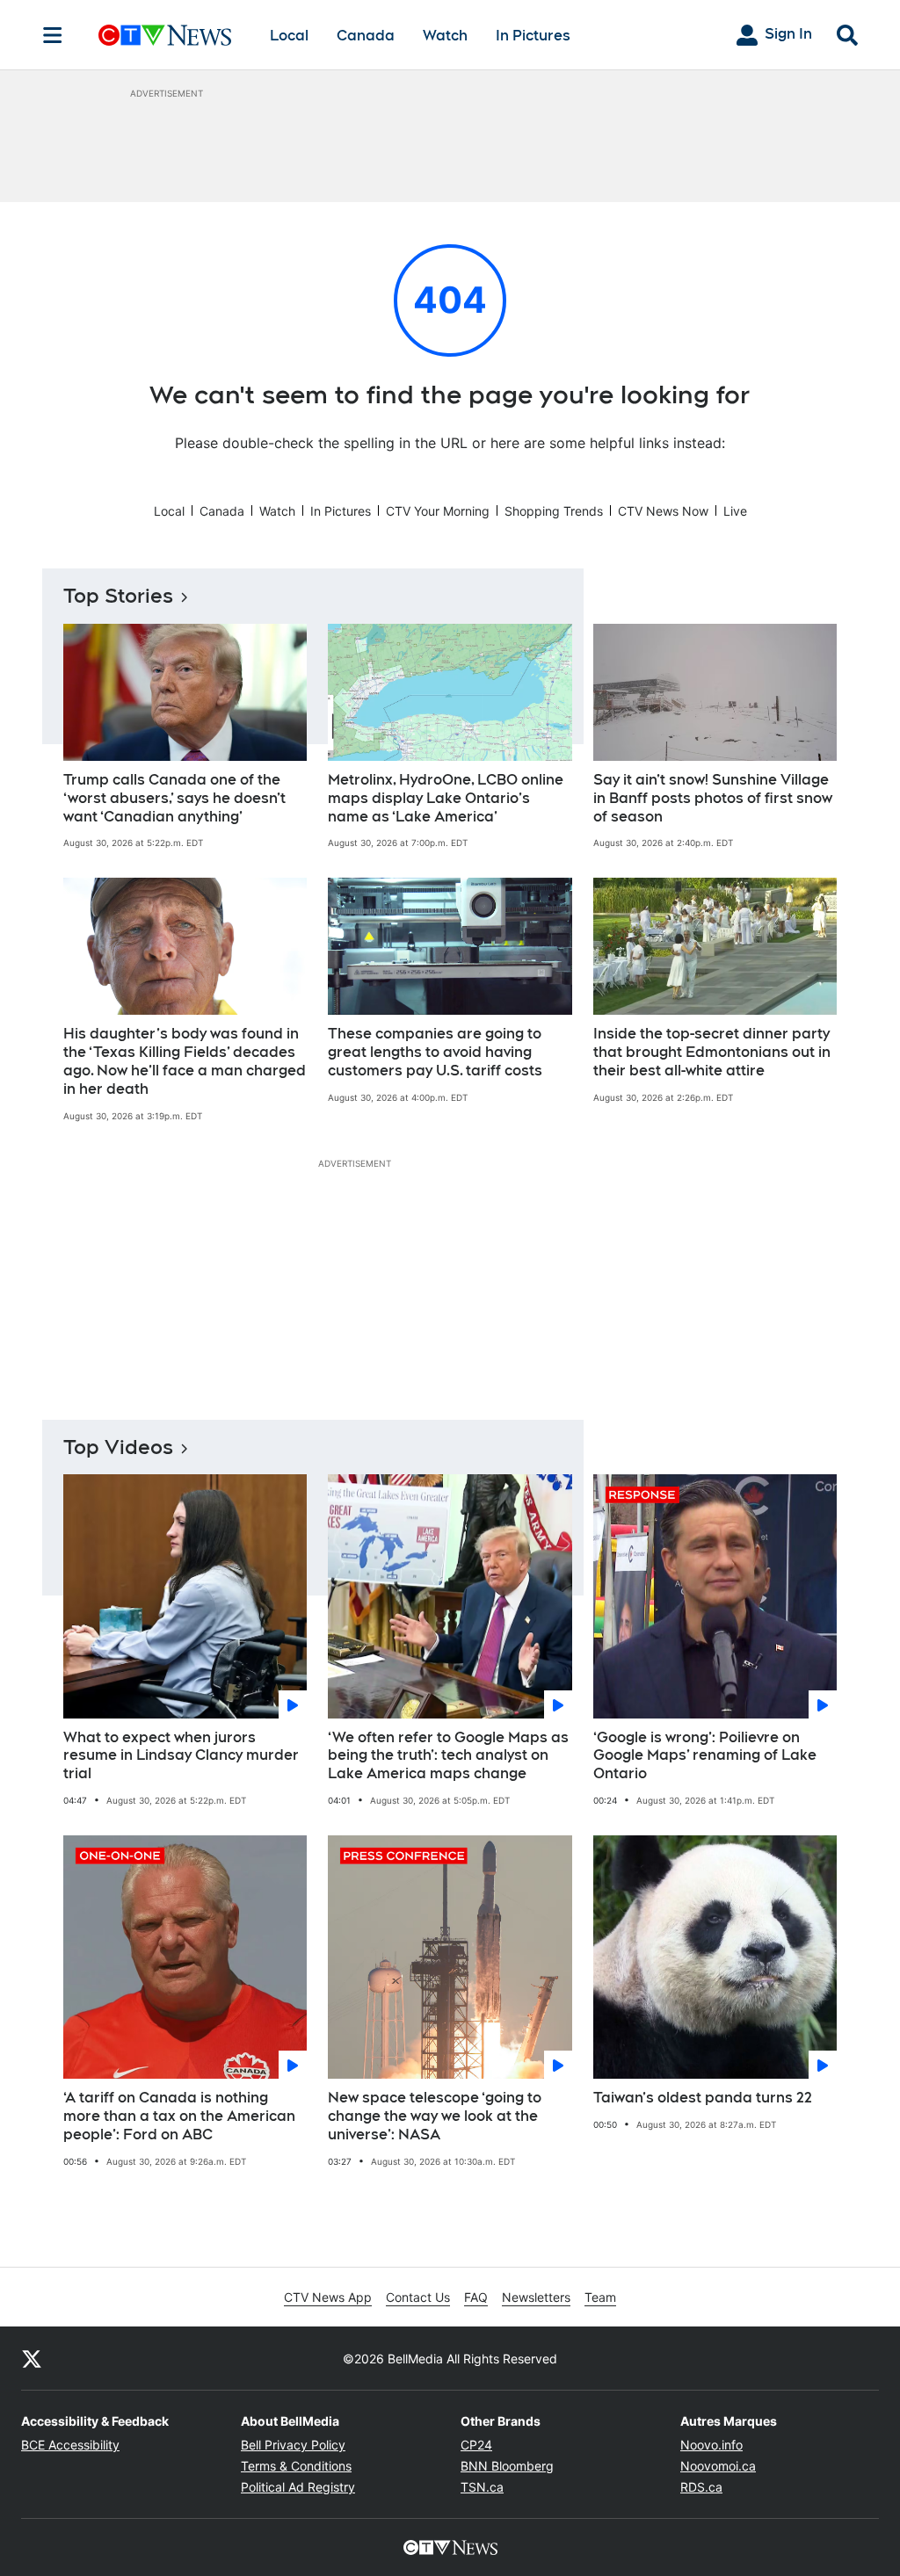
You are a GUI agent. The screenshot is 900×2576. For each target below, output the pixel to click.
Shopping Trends (554, 511)
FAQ (476, 2297)
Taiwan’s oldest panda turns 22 (703, 2098)
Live (735, 511)
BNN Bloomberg (507, 2466)
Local (289, 36)
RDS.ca (701, 2487)
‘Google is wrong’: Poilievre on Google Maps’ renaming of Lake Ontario (705, 1756)
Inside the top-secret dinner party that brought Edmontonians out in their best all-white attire (712, 1052)
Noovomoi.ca (718, 2466)
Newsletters (536, 2297)
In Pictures (533, 36)
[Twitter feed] (32, 2358)
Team (600, 2297)
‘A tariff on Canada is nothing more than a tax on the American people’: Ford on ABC (179, 2116)
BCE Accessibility (70, 2445)
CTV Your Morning (438, 511)
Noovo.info (711, 2445)
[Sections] (53, 35)
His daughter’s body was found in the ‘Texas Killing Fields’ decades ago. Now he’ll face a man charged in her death (185, 1061)
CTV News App (328, 2297)
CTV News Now (663, 511)
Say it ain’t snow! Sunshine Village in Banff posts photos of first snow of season (713, 798)
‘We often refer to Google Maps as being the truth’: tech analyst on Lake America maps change (448, 1756)
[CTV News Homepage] (165, 35)
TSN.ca (482, 2487)
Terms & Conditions (296, 2466)
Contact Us (418, 2297)
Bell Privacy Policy (293, 2445)
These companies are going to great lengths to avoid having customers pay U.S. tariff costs (435, 1052)
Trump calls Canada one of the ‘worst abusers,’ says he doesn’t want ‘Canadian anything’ (174, 798)
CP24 (476, 2445)
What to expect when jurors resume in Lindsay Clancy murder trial (181, 1756)
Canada (366, 36)
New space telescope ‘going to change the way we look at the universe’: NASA (435, 2116)
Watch (445, 36)
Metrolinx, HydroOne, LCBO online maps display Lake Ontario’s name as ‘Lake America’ (446, 798)
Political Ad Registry (298, 2487)
